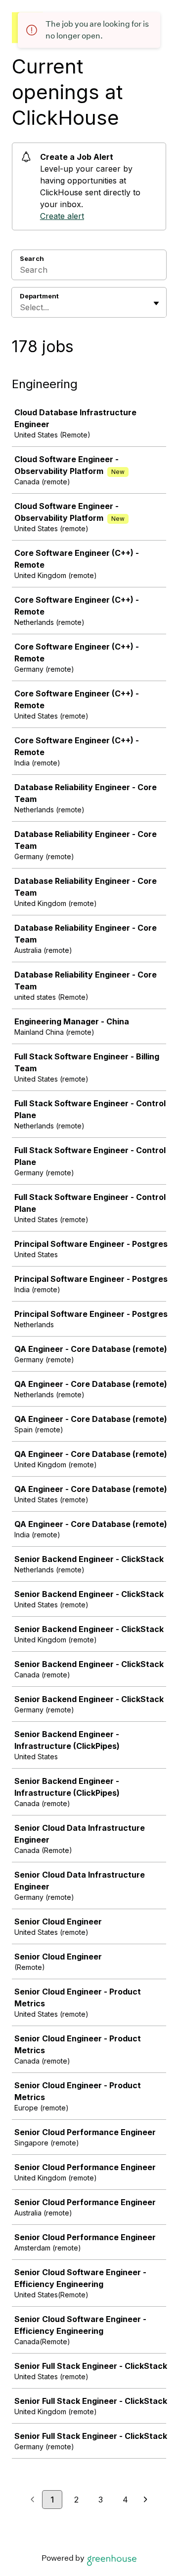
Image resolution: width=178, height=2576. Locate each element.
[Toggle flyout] (156, 303)
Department (39, 296)
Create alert (62, 216)
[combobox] (21, 307)
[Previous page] (32, 2500)
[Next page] (146, 2500)
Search (32, 258)
